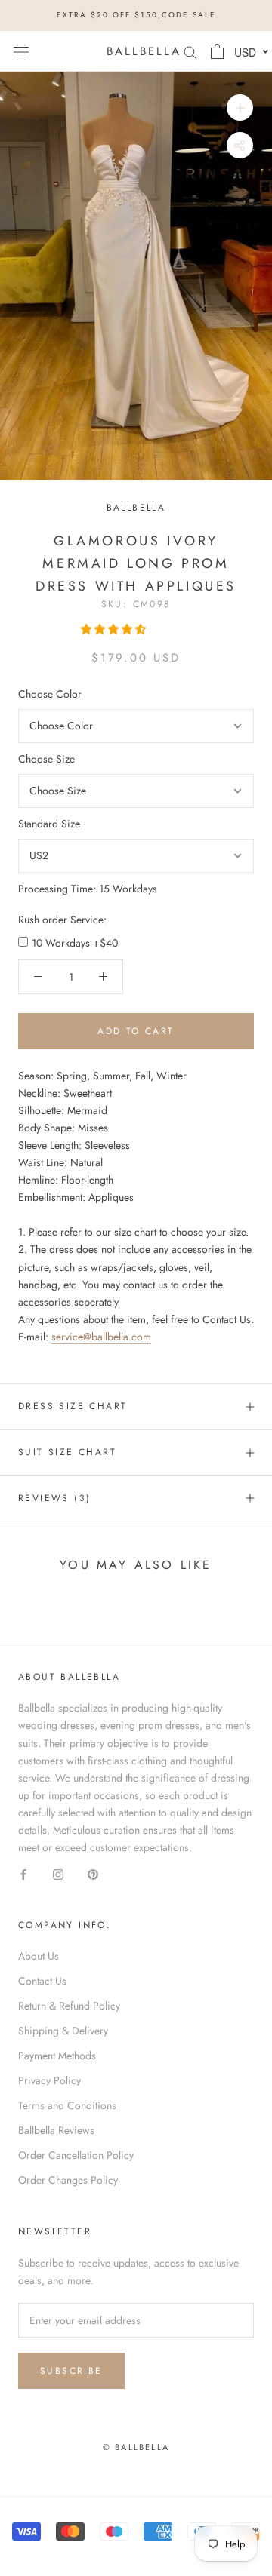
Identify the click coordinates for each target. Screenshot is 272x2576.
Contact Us (42, 1981)
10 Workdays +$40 (75, 943)
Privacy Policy (49, 2080)
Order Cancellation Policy (76, 2155)
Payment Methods (57, 2056)
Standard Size (49, 824)
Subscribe (71, 2371)
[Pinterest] (93, 1873)
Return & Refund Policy (69, 2006)
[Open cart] (217, 51)
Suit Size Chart (67, 1452)
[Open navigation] (21, 51)
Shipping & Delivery (63, 2031)
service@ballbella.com (101, 1337)
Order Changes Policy (68, 2180)
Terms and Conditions (67, 2105)
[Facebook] (23, 1873)
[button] (115, 629)
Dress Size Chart (73, 1406)
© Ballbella (136, 2447)
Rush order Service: (62, 920)
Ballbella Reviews (56, 2130)
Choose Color (50, 694)
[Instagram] (58, 1873)
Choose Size (46, 759)
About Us (39, 1956)
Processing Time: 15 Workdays (88, 889)
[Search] (190, 51)
